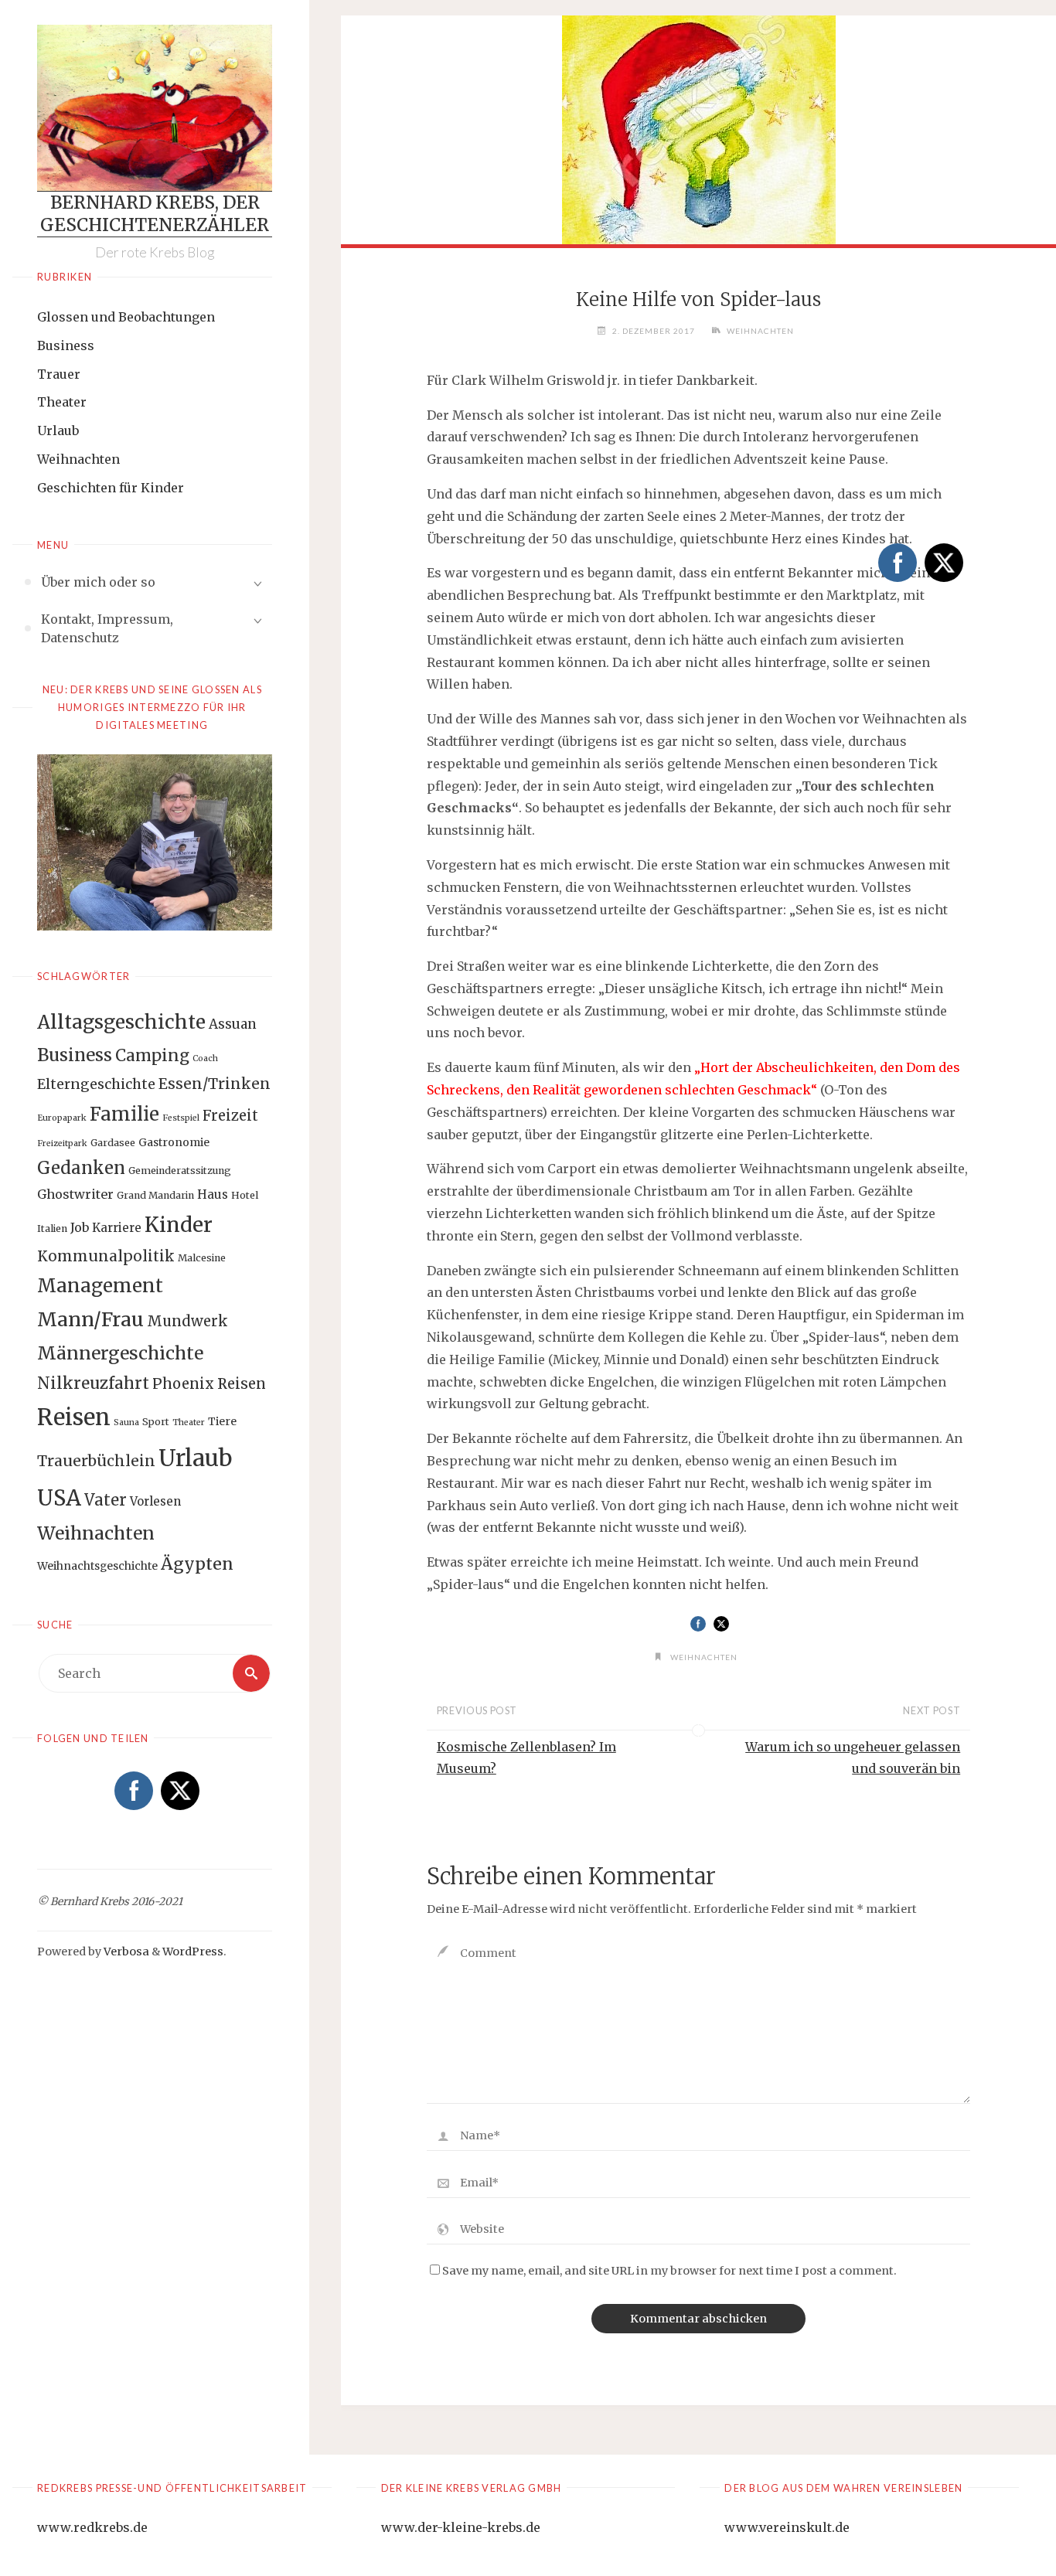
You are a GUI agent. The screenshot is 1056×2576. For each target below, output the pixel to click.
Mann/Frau (90, 1319)
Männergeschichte (120, 1353)
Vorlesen (155, 1501)
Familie (124, 1114)
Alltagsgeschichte (121, 1022)
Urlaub (58, 430)
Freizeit (230, 1116)
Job (80, 1227)
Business (66, 345)
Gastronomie (174, 1142)
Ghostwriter (75, 1194)
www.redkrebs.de (92, 2527)
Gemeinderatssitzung (180, 1171)
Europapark (62, 1118)
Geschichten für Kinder (111, 488)
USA (59, 1498)
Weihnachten (78, 459)
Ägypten (197, 1564)
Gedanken (81, 1168)
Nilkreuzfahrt (93, 1383)
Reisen (74, 1417)
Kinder (179, 1225)
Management (100, 1286)
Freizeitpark (62, 1143)
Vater (106, 1500)
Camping (152, 1056)
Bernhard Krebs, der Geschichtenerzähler (155, 214)
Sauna (126, 1422)
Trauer (59, 374)
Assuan (233, 1024)
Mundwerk (187, 1321)
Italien (52, 1228)
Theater (62, 402)
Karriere (117, 1228)
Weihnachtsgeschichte (97, 1566)
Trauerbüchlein (96, 1461)
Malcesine (202, 1258)
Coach (205, 1058)
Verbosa (125, 1952)
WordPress (193, 1952)
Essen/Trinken (215, 1084)
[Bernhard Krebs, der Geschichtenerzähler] (155, 108)
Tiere (222, 1421)
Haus (213, 1194)
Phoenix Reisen (209, 1384)
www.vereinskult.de (787, 2527)
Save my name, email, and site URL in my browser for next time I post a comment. (669, 2271)
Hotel (245, 1195)
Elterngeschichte (96, 1084)
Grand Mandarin (155, 1195)
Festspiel (181, 1118)
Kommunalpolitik (106, 1256)
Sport (156, 1422)
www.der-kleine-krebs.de (461, 2527)
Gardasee (113, 1143)
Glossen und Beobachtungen (126, 317)
